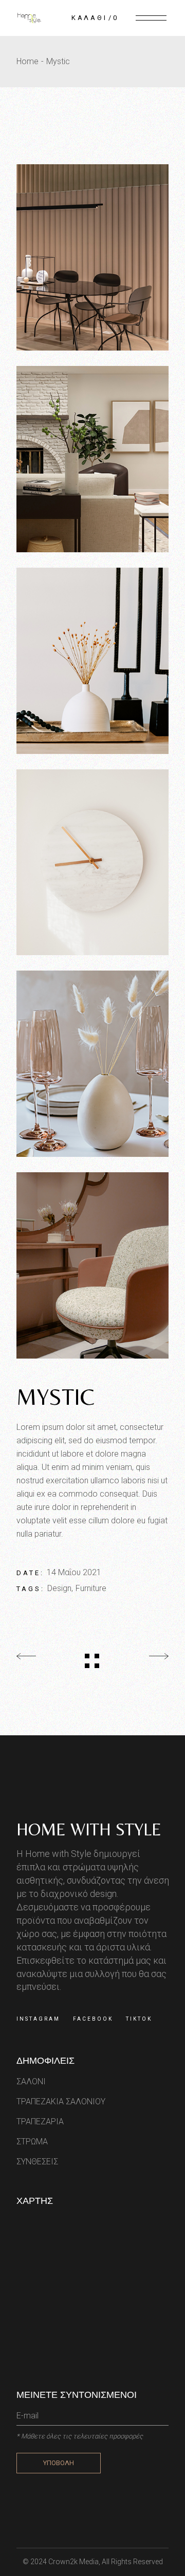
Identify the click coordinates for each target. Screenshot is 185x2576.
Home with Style (89, 1829)
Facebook (93, 2019)
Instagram (38, 2019)
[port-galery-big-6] (92, 1265)
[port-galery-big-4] (92, 863)
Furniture (91, 1588)
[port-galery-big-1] (92, 257)
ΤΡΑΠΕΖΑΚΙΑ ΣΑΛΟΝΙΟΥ (61, 2102)
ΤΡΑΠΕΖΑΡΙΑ (40, 2122)
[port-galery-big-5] (92, 1064)
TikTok (139, 2019)
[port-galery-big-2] (92, 459)
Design (59, 1588)
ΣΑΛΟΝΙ (31, 2081)
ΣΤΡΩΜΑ (32, 2142)
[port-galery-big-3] (92, 661)
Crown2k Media (73, 2562)
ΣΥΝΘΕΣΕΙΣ (37, 2162)
